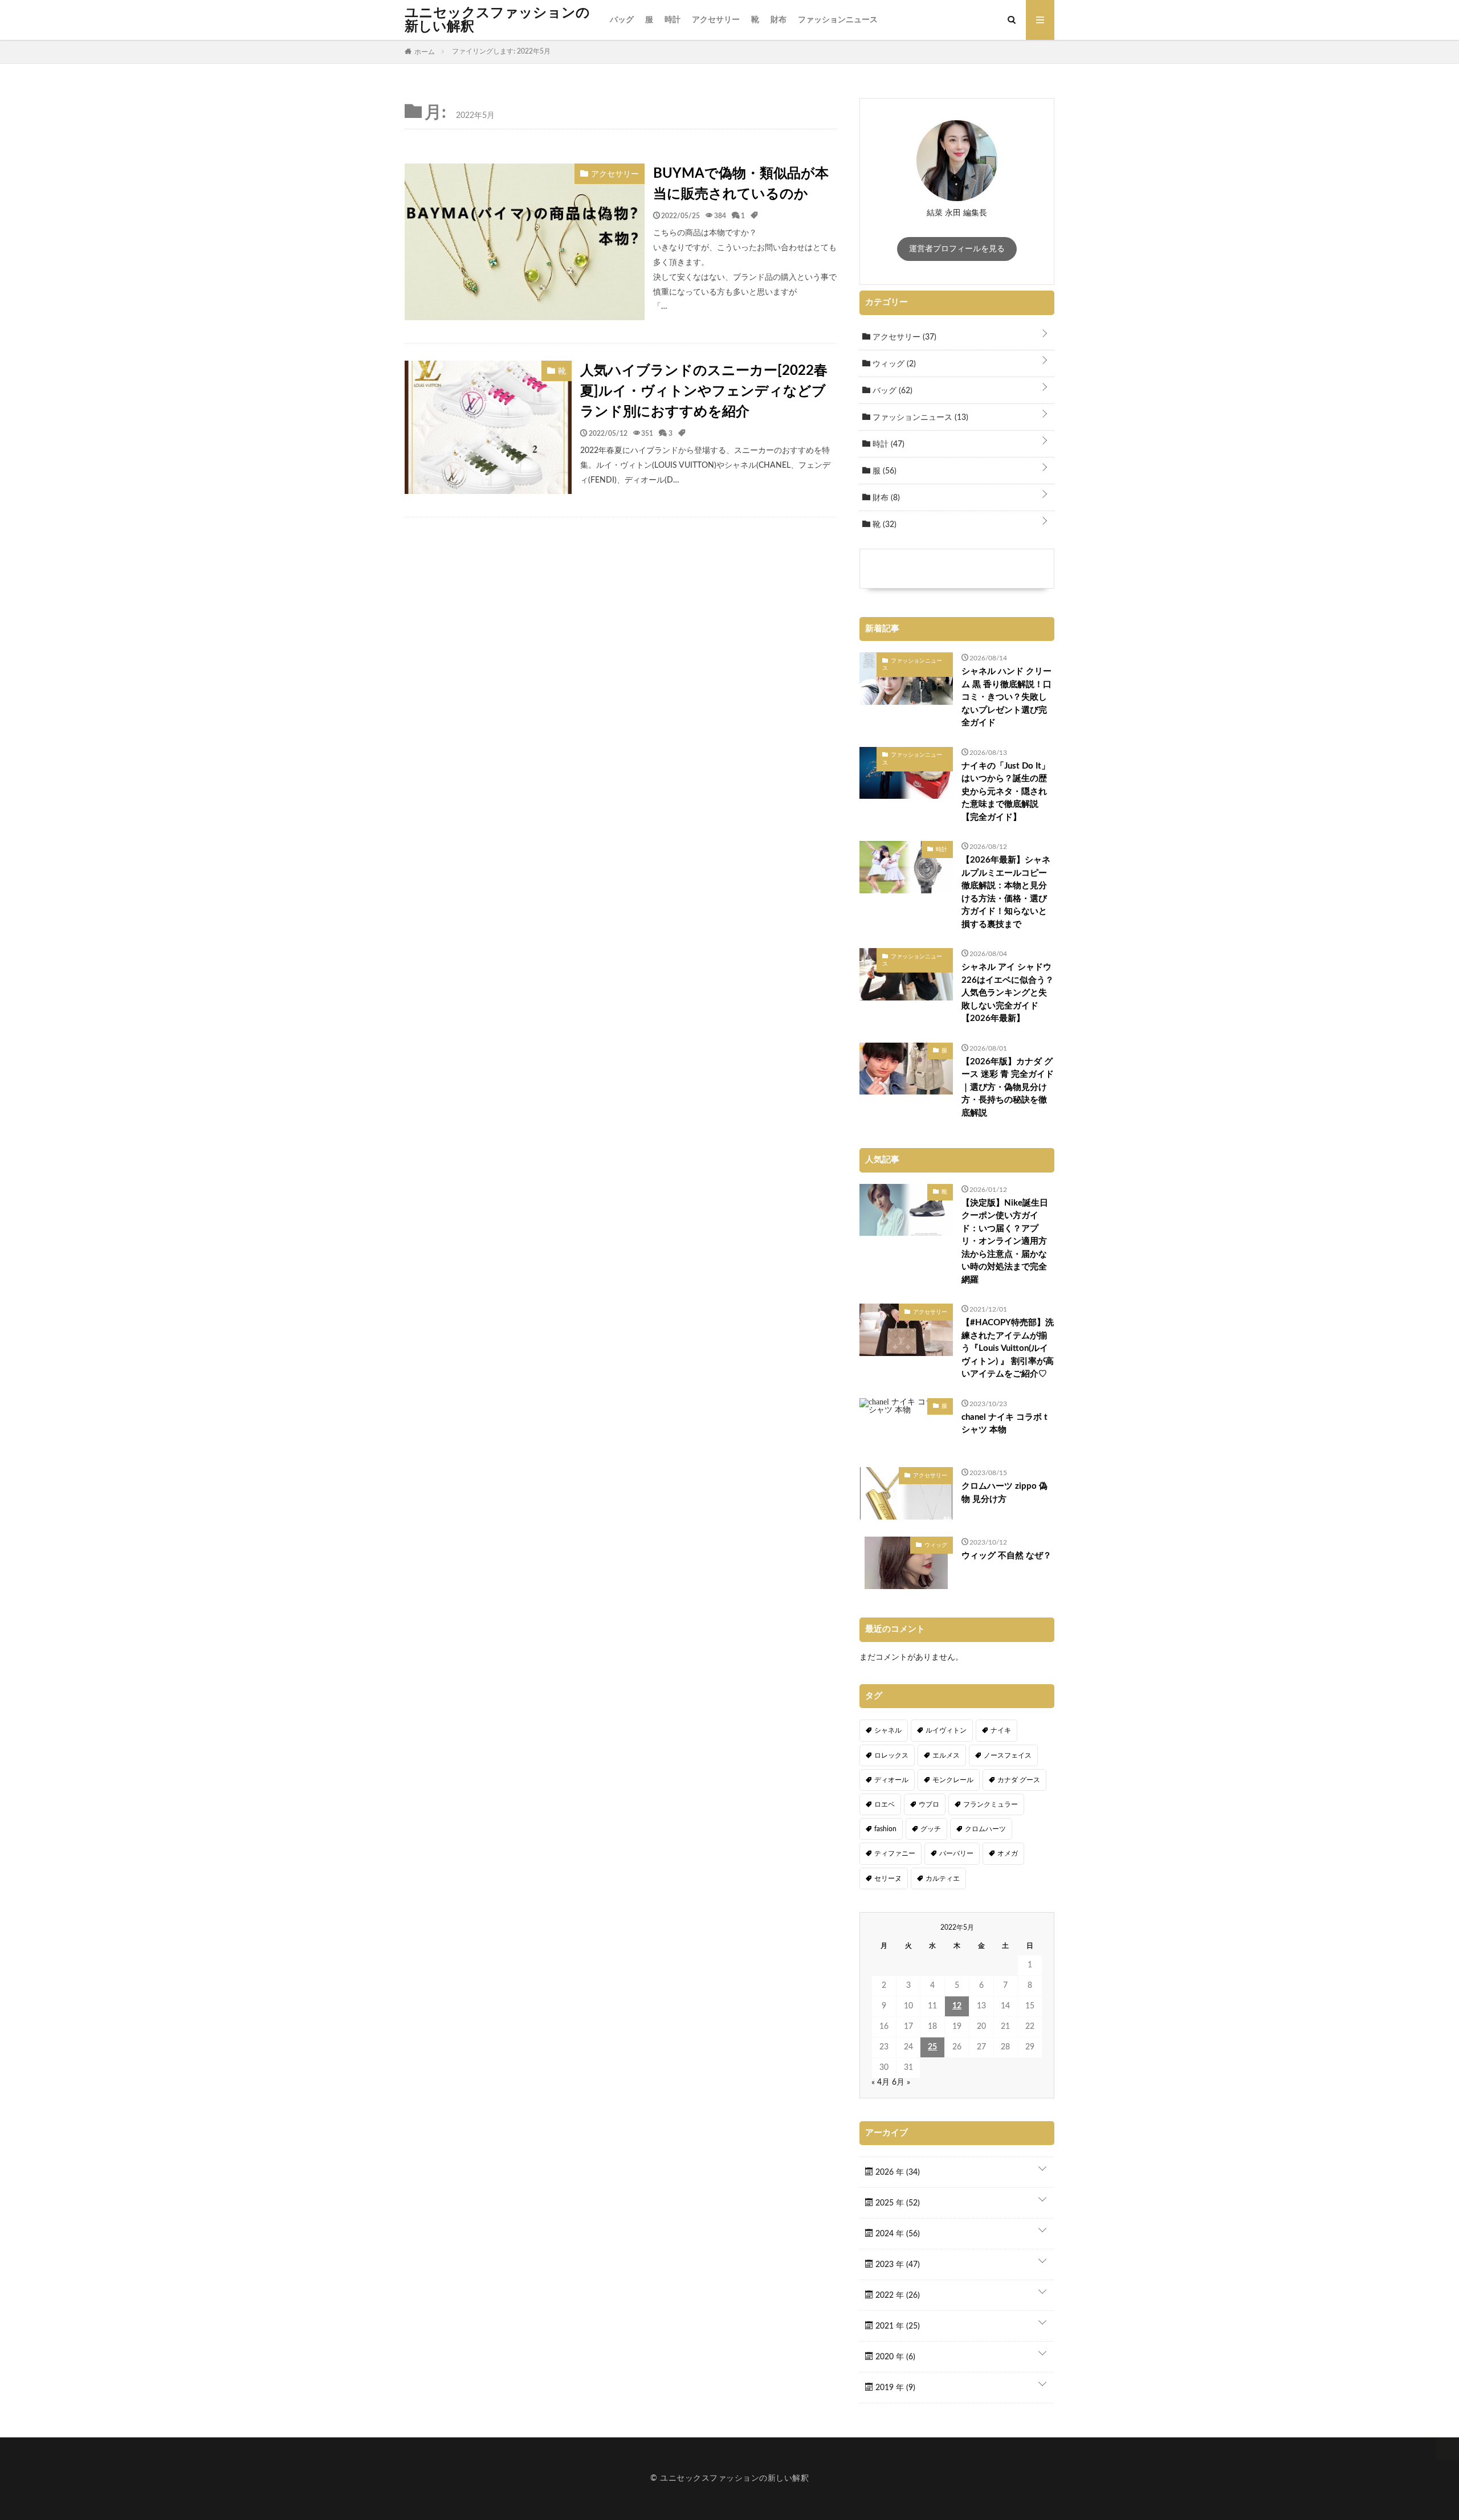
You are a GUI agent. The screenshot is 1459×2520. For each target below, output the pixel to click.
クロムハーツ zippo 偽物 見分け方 (1004, 1493)
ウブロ (929, 1804)
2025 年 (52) (896, 2203)
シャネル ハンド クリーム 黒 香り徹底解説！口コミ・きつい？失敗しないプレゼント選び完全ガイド (1006, 697)
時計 (673, 20)
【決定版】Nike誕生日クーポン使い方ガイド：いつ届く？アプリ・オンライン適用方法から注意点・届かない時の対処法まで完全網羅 (1005, 1241)
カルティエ (943, 1878)
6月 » (901, 2082)
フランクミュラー (991, 1804)
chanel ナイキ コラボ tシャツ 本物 (1004, 1424)
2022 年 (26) (896, 2296)
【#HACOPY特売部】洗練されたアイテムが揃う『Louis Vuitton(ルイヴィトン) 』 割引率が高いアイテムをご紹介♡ (1008, 1348)
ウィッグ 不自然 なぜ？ (1006, 1556)
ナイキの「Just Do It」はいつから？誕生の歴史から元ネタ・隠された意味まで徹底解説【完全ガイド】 (1006, 792)
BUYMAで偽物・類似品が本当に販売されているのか (741, 184)
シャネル (888, 1730)
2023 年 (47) (896, 2265)
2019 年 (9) (894, 2388)
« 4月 (881, 2082)
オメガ (1008, 1853)
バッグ (622, 20)
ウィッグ (893, 364)
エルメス (946, 1755)
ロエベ (885, 1804)
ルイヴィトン (946, 1730)
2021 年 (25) (896, 2326)
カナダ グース (1019, 1780)
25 (932, 2047)
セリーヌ (888, 1878)
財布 (779, 20)
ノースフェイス (1008, 1755)
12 (957, 2006)
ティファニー (895, 1853)
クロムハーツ (985, 1829)
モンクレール (953, 1780)
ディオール (891, 1780)
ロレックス (891, 1755)
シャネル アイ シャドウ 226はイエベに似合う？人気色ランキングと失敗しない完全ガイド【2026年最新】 (1008, 993)
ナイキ (1001, 1730)
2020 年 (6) (894, 2357)
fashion (885, 1829)
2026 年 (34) (896, 2172)
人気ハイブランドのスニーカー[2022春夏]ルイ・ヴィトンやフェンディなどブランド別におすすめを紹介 (704, 391)
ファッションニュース (838, 20)
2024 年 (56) (896, 2234)
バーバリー (956, 1853)
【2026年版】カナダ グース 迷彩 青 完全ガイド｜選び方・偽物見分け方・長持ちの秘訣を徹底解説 (1008, 1087)
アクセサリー (716, 20)
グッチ (931, 1829)
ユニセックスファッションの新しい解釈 (497, 20)
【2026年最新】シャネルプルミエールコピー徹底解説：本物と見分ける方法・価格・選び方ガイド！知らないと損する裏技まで (1006, 892)
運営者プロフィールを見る (957, 249)
